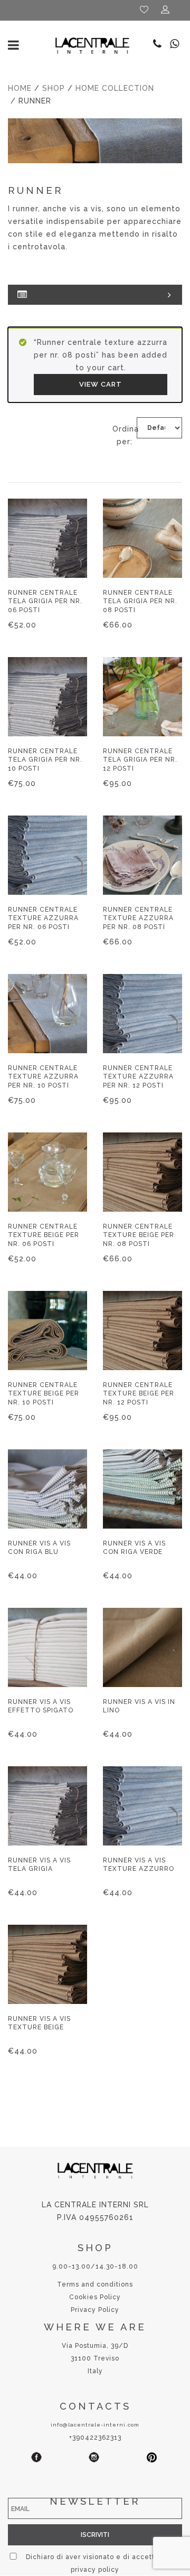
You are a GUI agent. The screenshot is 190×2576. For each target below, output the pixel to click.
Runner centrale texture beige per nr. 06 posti (44, 1235)
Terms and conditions (95, 2284)
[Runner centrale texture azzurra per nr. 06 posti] (47, 855)
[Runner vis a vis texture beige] (47, 1964)
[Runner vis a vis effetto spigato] (47, 1647)
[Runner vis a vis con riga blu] (47, 1489)
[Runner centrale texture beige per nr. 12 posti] (142, 1331)
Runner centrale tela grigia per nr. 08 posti (140, 601)
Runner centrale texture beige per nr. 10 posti (44, 1393)
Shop (54, 88)
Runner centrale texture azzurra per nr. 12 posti (138, 1076)
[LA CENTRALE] (92, 45)
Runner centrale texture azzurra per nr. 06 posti (43, 918)
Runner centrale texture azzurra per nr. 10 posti (43, 1076)
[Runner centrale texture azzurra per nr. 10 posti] (47, 1014)
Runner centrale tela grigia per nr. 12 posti (140, 760)
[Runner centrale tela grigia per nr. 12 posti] (142, 697)
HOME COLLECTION (115, 88)
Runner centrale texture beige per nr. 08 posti (139, 1235)
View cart (101, 384)
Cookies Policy (95, 2297)
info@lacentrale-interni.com (95, 2425)
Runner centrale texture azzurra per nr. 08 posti (138, 918)
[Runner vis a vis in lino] (142, 1647)
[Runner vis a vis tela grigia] (47, 1806)
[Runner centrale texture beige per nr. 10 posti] (47, 1331)
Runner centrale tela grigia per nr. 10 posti (45, 760)
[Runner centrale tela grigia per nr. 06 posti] (47, 538)
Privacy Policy (95, 2310)
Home (20, 88)
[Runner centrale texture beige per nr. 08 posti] (142, 1172)
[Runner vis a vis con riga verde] (142, 1489)
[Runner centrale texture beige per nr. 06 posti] (47, 1172)
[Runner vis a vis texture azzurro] (142, 1806)
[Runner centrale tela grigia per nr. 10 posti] (47, 697)
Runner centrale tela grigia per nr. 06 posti (45, 601)
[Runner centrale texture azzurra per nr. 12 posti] (142, 1014)
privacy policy (95, 2570)
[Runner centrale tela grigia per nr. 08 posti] (142, 538)
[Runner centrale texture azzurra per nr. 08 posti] (142, 855)
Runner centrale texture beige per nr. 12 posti (139, 1393)
